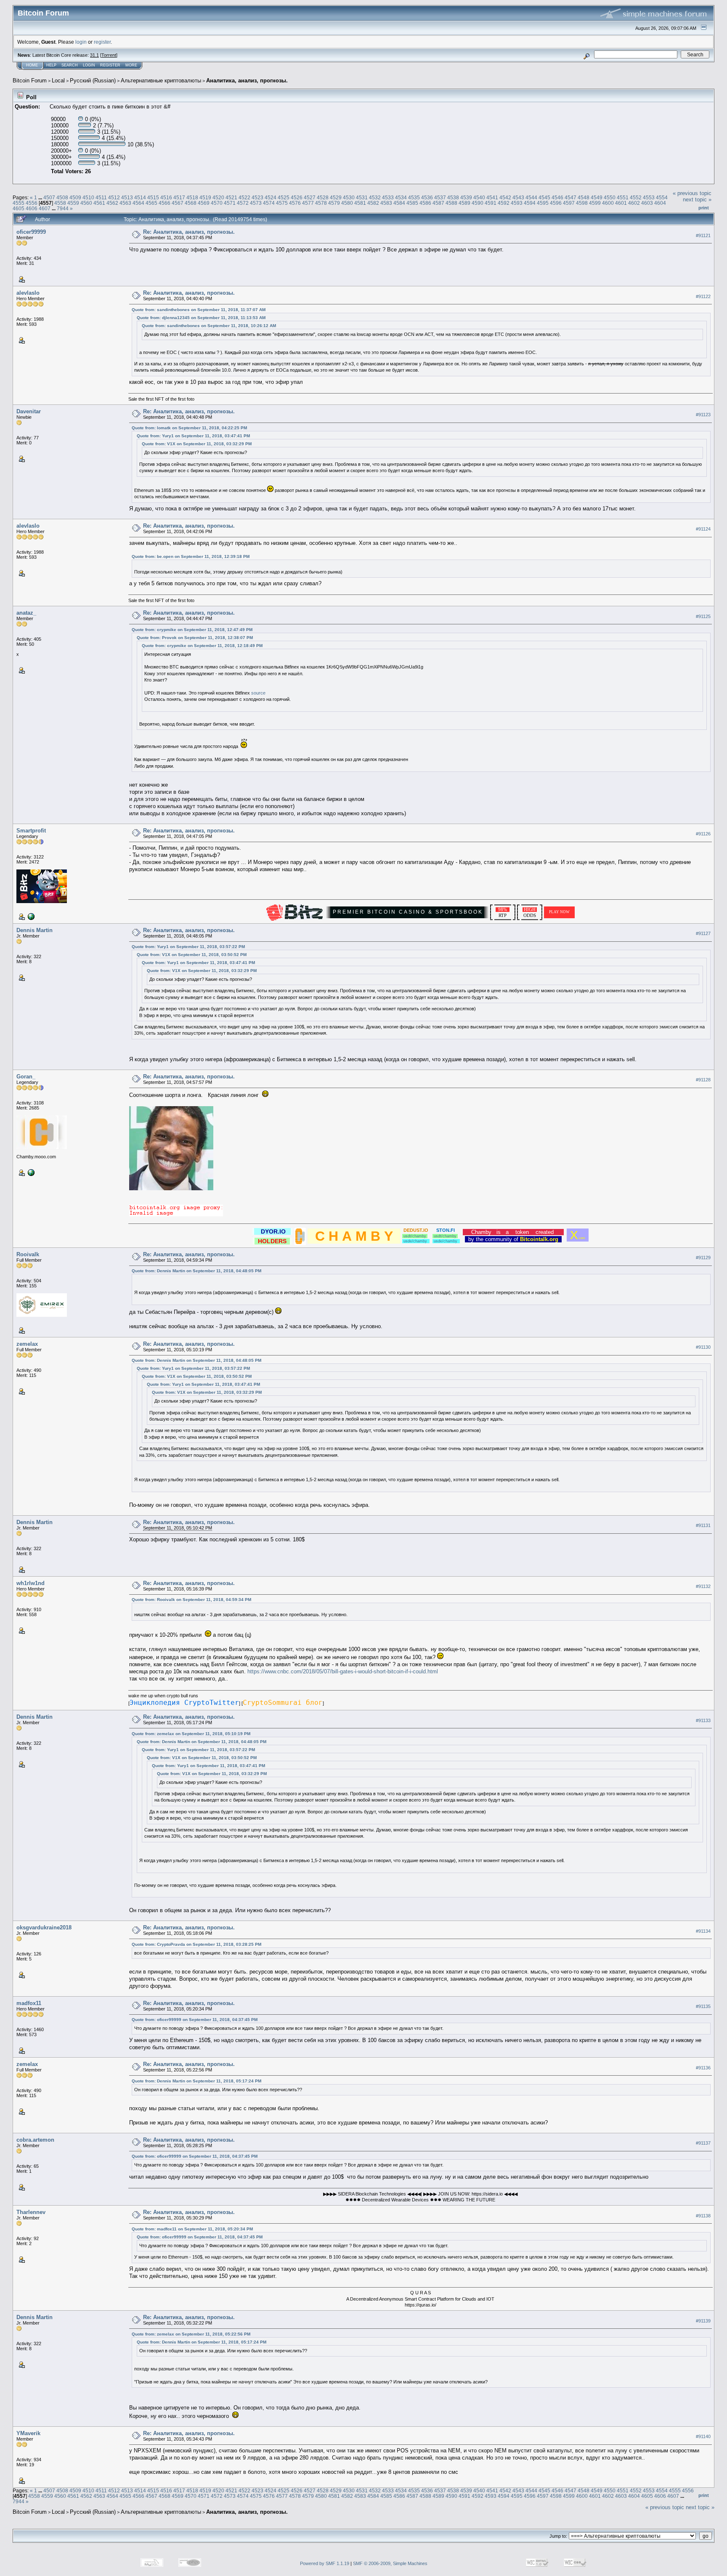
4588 (451, 203)
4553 (649, 197)
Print (704, 208)
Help (51, 65)
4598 (582, 203)
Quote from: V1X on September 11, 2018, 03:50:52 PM (192, 955)
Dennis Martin (34, 930)
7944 (63, 208)
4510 (88, 197)
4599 (595, 203)
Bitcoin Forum (30, 81)
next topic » (697, 199)
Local (58, 81)
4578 (321, 203)
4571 (230, 203)
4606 (32, 208)
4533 (388, 197)
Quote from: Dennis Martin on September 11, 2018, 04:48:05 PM (196, 1271)
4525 (284, 197)
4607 (45, 208)
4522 (244, 197)
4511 (101, 197)
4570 (217, 203)
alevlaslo (28, 293)
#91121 (703, 235)
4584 (399, 203)
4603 (647, 203)
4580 (347, 203)
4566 (165, 203)
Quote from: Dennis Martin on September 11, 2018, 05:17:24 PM (196, 2081)
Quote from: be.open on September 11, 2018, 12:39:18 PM (191, 556)
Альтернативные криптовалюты (161, 81)
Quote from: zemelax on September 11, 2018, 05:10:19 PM (191, 1734)
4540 (479, 197)
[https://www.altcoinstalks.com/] (30, 916)
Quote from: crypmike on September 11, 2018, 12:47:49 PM (192, 630)
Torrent (109, 55)
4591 (491, 203)
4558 (60, 203)
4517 (179, 197)
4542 (505, 197)
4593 (517, 203)
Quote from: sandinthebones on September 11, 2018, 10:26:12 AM (209, 326)
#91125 (703, 616)
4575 (282, 203)
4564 (138, 203)
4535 (414, 197)
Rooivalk (28, 1254)
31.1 (94, 55)
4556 (32, 203)
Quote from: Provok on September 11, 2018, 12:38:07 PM (195, 638)
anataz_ (26, 613)
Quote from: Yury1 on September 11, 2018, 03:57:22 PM (188, 947)
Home (32, 65)
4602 (634, 203)
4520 (218, 197)
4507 (49, 197)
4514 (140, 197)
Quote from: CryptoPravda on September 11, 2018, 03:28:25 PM (196, 1944)
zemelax (27, 1344)
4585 (412, 203)
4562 (112, 203)
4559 (73, 203)
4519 (205, 197)
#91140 (703, 2436)
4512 (114, 197)
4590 (478, 203)
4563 (125, 203)
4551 (623, 197)
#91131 (703, 1525)
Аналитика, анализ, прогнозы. (247, 81)
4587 (438, 203)
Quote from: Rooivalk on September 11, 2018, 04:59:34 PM (191, 1600)
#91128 (703, 1080)
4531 (362, 197)
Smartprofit (31, 831)
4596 (556, 203)
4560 (86, 203)
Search (70, 65)
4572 (243, 203)
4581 (360, 203)
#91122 (703, 296)
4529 (336, 197)
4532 (375, 197)
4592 (504, 203)
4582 (373, 203)
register (102, 42)
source (258, 693)
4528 (323, 197)
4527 (310, 197)
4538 (453, 197)
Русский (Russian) (93, 81)
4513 (127, 197)
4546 (557, 197)
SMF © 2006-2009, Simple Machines (390, 2563)
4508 (62, 197)
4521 (231, 197)
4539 (466, 197)
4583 (386, 203)
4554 (662, 197)
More (131, 65)
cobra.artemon (35, 2140)
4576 (295, 203)
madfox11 (29, 2003)
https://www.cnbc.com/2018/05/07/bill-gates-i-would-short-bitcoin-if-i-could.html (343, 1671)
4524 (271, 197)
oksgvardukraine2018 (44, 1927)
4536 (427, 197)
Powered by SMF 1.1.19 (325, 2563)
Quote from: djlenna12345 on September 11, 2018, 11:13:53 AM (201, 318)
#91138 (703, 2216)
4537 (440, 197)
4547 (570, 197)
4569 (204, 203)
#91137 (703, 2143)
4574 (269, 203)
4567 (178, 203)
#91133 (703, 1720)
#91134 (703, 1931)
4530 (349, 197)
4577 (308, 203)
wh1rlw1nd (31, 1583)
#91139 (703, 2321)
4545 (544, 197)
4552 (636, 197)
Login (89, 65)
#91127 (703, 933)
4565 (151, 203)
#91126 (703, 834)
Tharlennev (31, 2212)
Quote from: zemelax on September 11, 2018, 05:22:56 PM (191, 2334)
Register (110, 65)
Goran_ (26, 1077)
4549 (597, 197)
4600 (608, 203)
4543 (518, 197)
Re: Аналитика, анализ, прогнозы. (189, 232)
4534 (401, 197)
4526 (297, 197)
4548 (584, 197)
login (81, 42)
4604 (660, 203)
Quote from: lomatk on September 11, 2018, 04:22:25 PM (189, 428)
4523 (257, 197)
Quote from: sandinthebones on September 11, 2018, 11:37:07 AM (199, 310)
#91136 (703, 2068)
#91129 (703, 1258)
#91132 (703, 1586)
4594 (530, 203)
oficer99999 (31, 232)
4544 (531, 197)
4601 (621, 203)
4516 (166, 197)
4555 (19, 203)
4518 (192, 197)
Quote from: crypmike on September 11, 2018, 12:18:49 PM (202, 646)
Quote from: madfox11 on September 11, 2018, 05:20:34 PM (192, 2229)
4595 (543, 203)
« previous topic (692, 193)
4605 (19, 208)
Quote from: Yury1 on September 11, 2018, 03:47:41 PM (193, 436)
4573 (256, 203)
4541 (492, 197)
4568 (191, 203)
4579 (334, 203)
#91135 (703, 2006)
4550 (610, 197)
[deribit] (30, 1172)
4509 (75, 197)
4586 (425, 203)
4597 (569, 203)
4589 (464, 203)
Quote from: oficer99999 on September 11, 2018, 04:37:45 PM (195, 2020)
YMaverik (28, 2433)
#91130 (703, 1347)
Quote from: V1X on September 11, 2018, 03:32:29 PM (197, 444)
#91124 (703, 529)
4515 (153, 197)
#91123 (703, 415)
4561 (99, 203)
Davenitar (29, 411)
